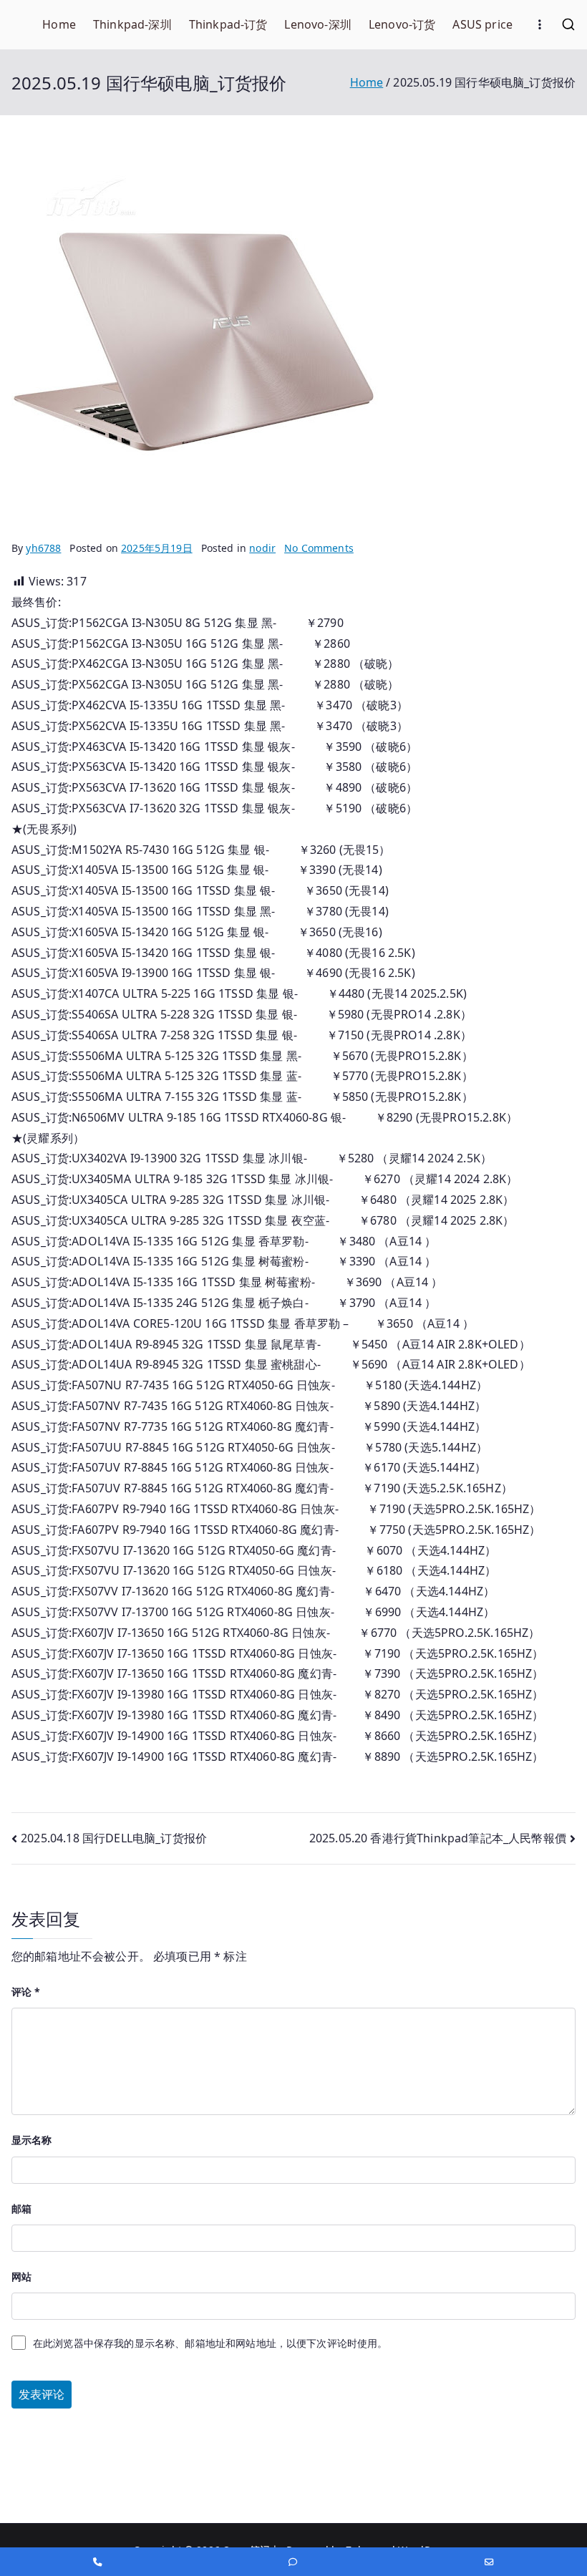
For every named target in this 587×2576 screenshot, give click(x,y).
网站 (21, 2276)
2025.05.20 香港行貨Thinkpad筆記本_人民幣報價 (438, 1838)
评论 (26, 1992)
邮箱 (21, 2208)
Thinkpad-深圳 (132, 24)
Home (59, 24)
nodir (262, 548)
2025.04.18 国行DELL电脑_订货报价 (114, 1838)
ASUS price (482, 24)
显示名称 (32, 2140)
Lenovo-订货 (402, 24)
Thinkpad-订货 (228, 24)
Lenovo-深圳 (317, 24)
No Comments (319, 548)
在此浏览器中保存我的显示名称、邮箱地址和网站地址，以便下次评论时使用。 (210, 2343)
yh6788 (43, 548)
